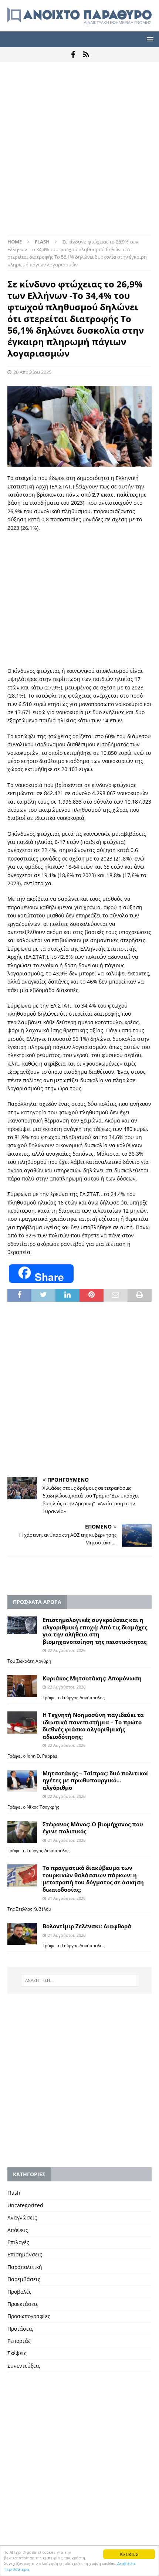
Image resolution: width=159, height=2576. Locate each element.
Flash (14, 2193)
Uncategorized (25, 2205)
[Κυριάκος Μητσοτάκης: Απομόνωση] (22, 1686)
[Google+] (86, 55)
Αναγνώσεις (22, 2217)
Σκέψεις (17, 2353)
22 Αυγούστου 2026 (67, 1650)
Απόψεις (18, 2230)
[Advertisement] (79, 153)
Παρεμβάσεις (24, 2279)
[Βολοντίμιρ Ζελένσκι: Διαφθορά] (22, 1934)
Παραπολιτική (25, 2267)
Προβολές (19, 2292)
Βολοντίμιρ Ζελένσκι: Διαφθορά (87, 1926)
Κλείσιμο (129, 2554)
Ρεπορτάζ (19, 2341)
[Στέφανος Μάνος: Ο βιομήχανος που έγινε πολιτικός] (22, 1832)
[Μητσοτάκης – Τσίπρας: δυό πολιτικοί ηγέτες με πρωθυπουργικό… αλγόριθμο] (22, 1781)
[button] (149, 39)
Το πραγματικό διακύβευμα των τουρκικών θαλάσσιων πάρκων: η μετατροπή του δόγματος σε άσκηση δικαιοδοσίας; (93, 1879)
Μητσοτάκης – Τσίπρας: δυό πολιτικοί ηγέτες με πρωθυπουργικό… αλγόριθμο (95, 1780)
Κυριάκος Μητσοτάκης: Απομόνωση (92, 1678)
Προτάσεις (20, 2329)
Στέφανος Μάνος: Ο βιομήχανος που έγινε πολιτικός (93, 1828)
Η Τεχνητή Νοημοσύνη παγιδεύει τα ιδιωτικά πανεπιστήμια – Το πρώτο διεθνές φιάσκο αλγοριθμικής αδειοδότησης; (93, 1726)
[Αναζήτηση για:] (80, 1980)
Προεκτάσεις (23, 2304)
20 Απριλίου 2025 (32, 372)
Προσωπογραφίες (29, 2316)
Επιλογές (18, 2242)
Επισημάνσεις (25, 2254)
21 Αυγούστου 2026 (67, 1840)
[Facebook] (73, 55)
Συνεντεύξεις (24, 2366)
